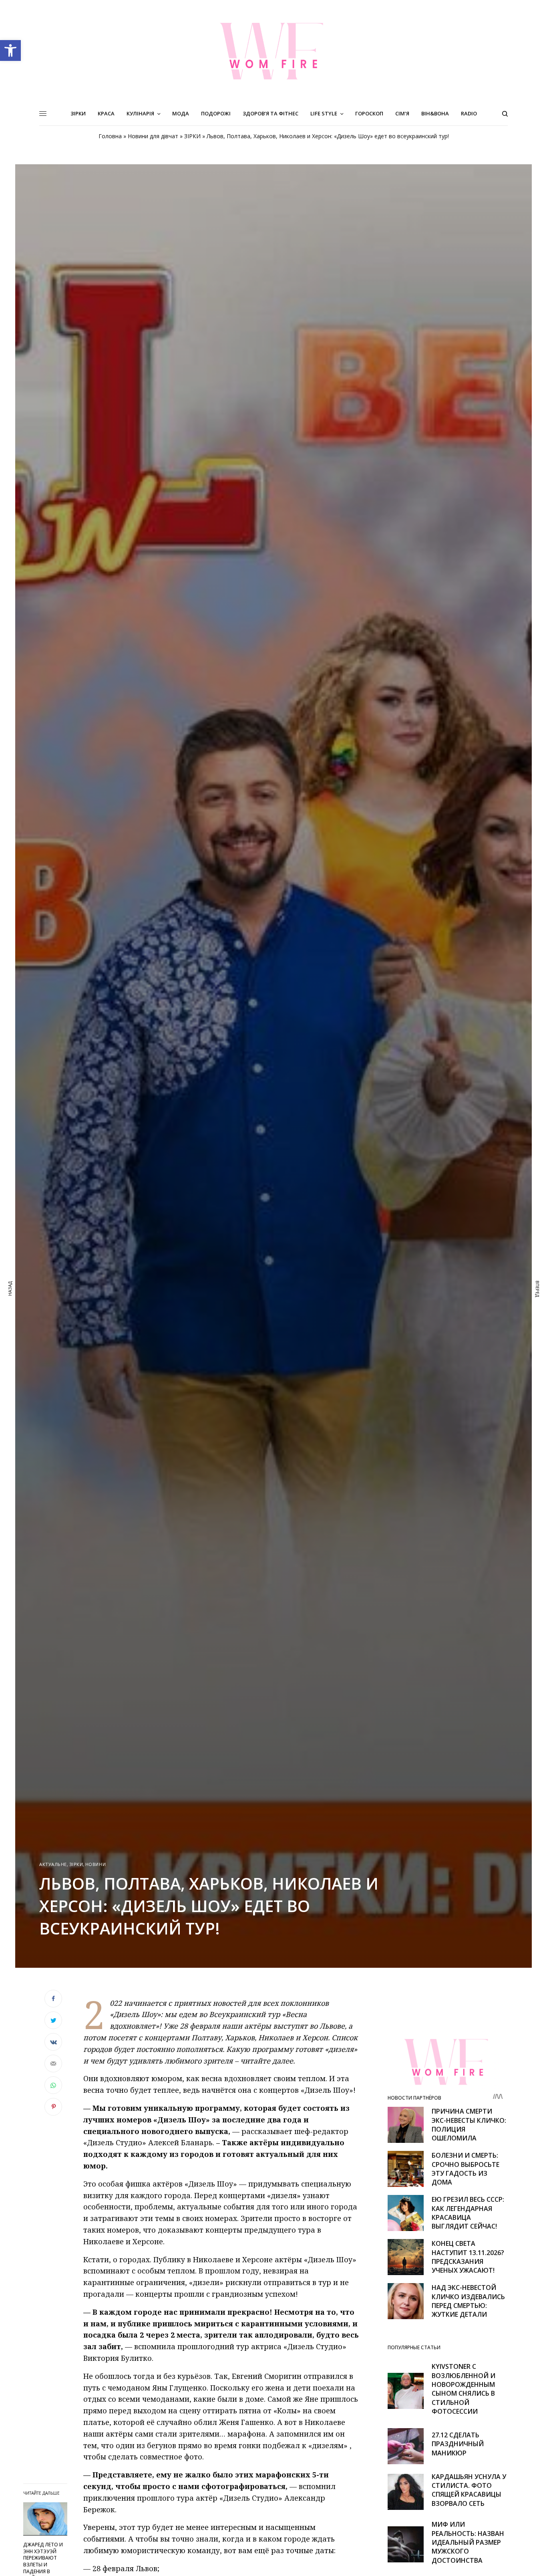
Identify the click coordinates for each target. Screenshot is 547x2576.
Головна (110, 136)
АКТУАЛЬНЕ (53, 1864)
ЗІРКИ (192, 136)
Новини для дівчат (153, 136)
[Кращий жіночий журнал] (273, 51)
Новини (96, 1864)
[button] (10, 50)
